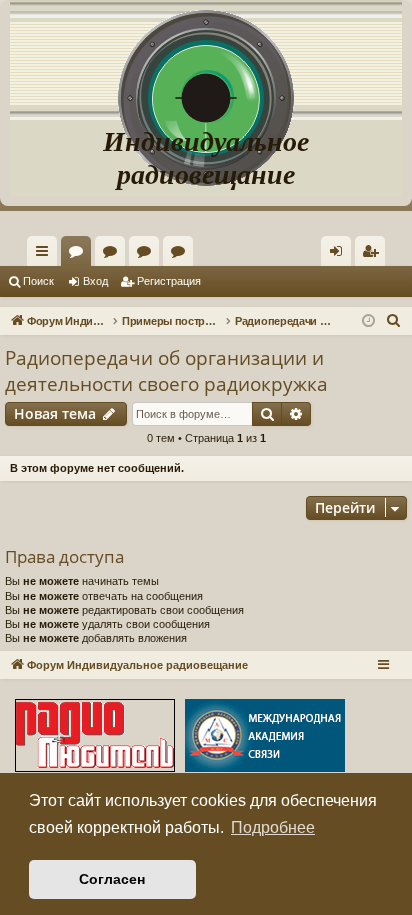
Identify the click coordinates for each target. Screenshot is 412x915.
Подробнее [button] (273, 827)
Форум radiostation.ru (148, 255)
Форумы (80, 255)
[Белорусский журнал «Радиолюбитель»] (95, 737)
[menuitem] (370, 251)
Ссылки (46, 255)
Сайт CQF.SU (114, 255)
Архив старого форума (182, 255)
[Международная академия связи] (265, 737)
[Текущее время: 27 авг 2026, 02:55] (368, 321)
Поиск (38, 281)
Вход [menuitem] (340, 255)
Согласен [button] (112, 879)
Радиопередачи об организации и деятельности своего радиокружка (166, 371)
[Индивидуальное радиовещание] (206, 60)
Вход (95, 281)
